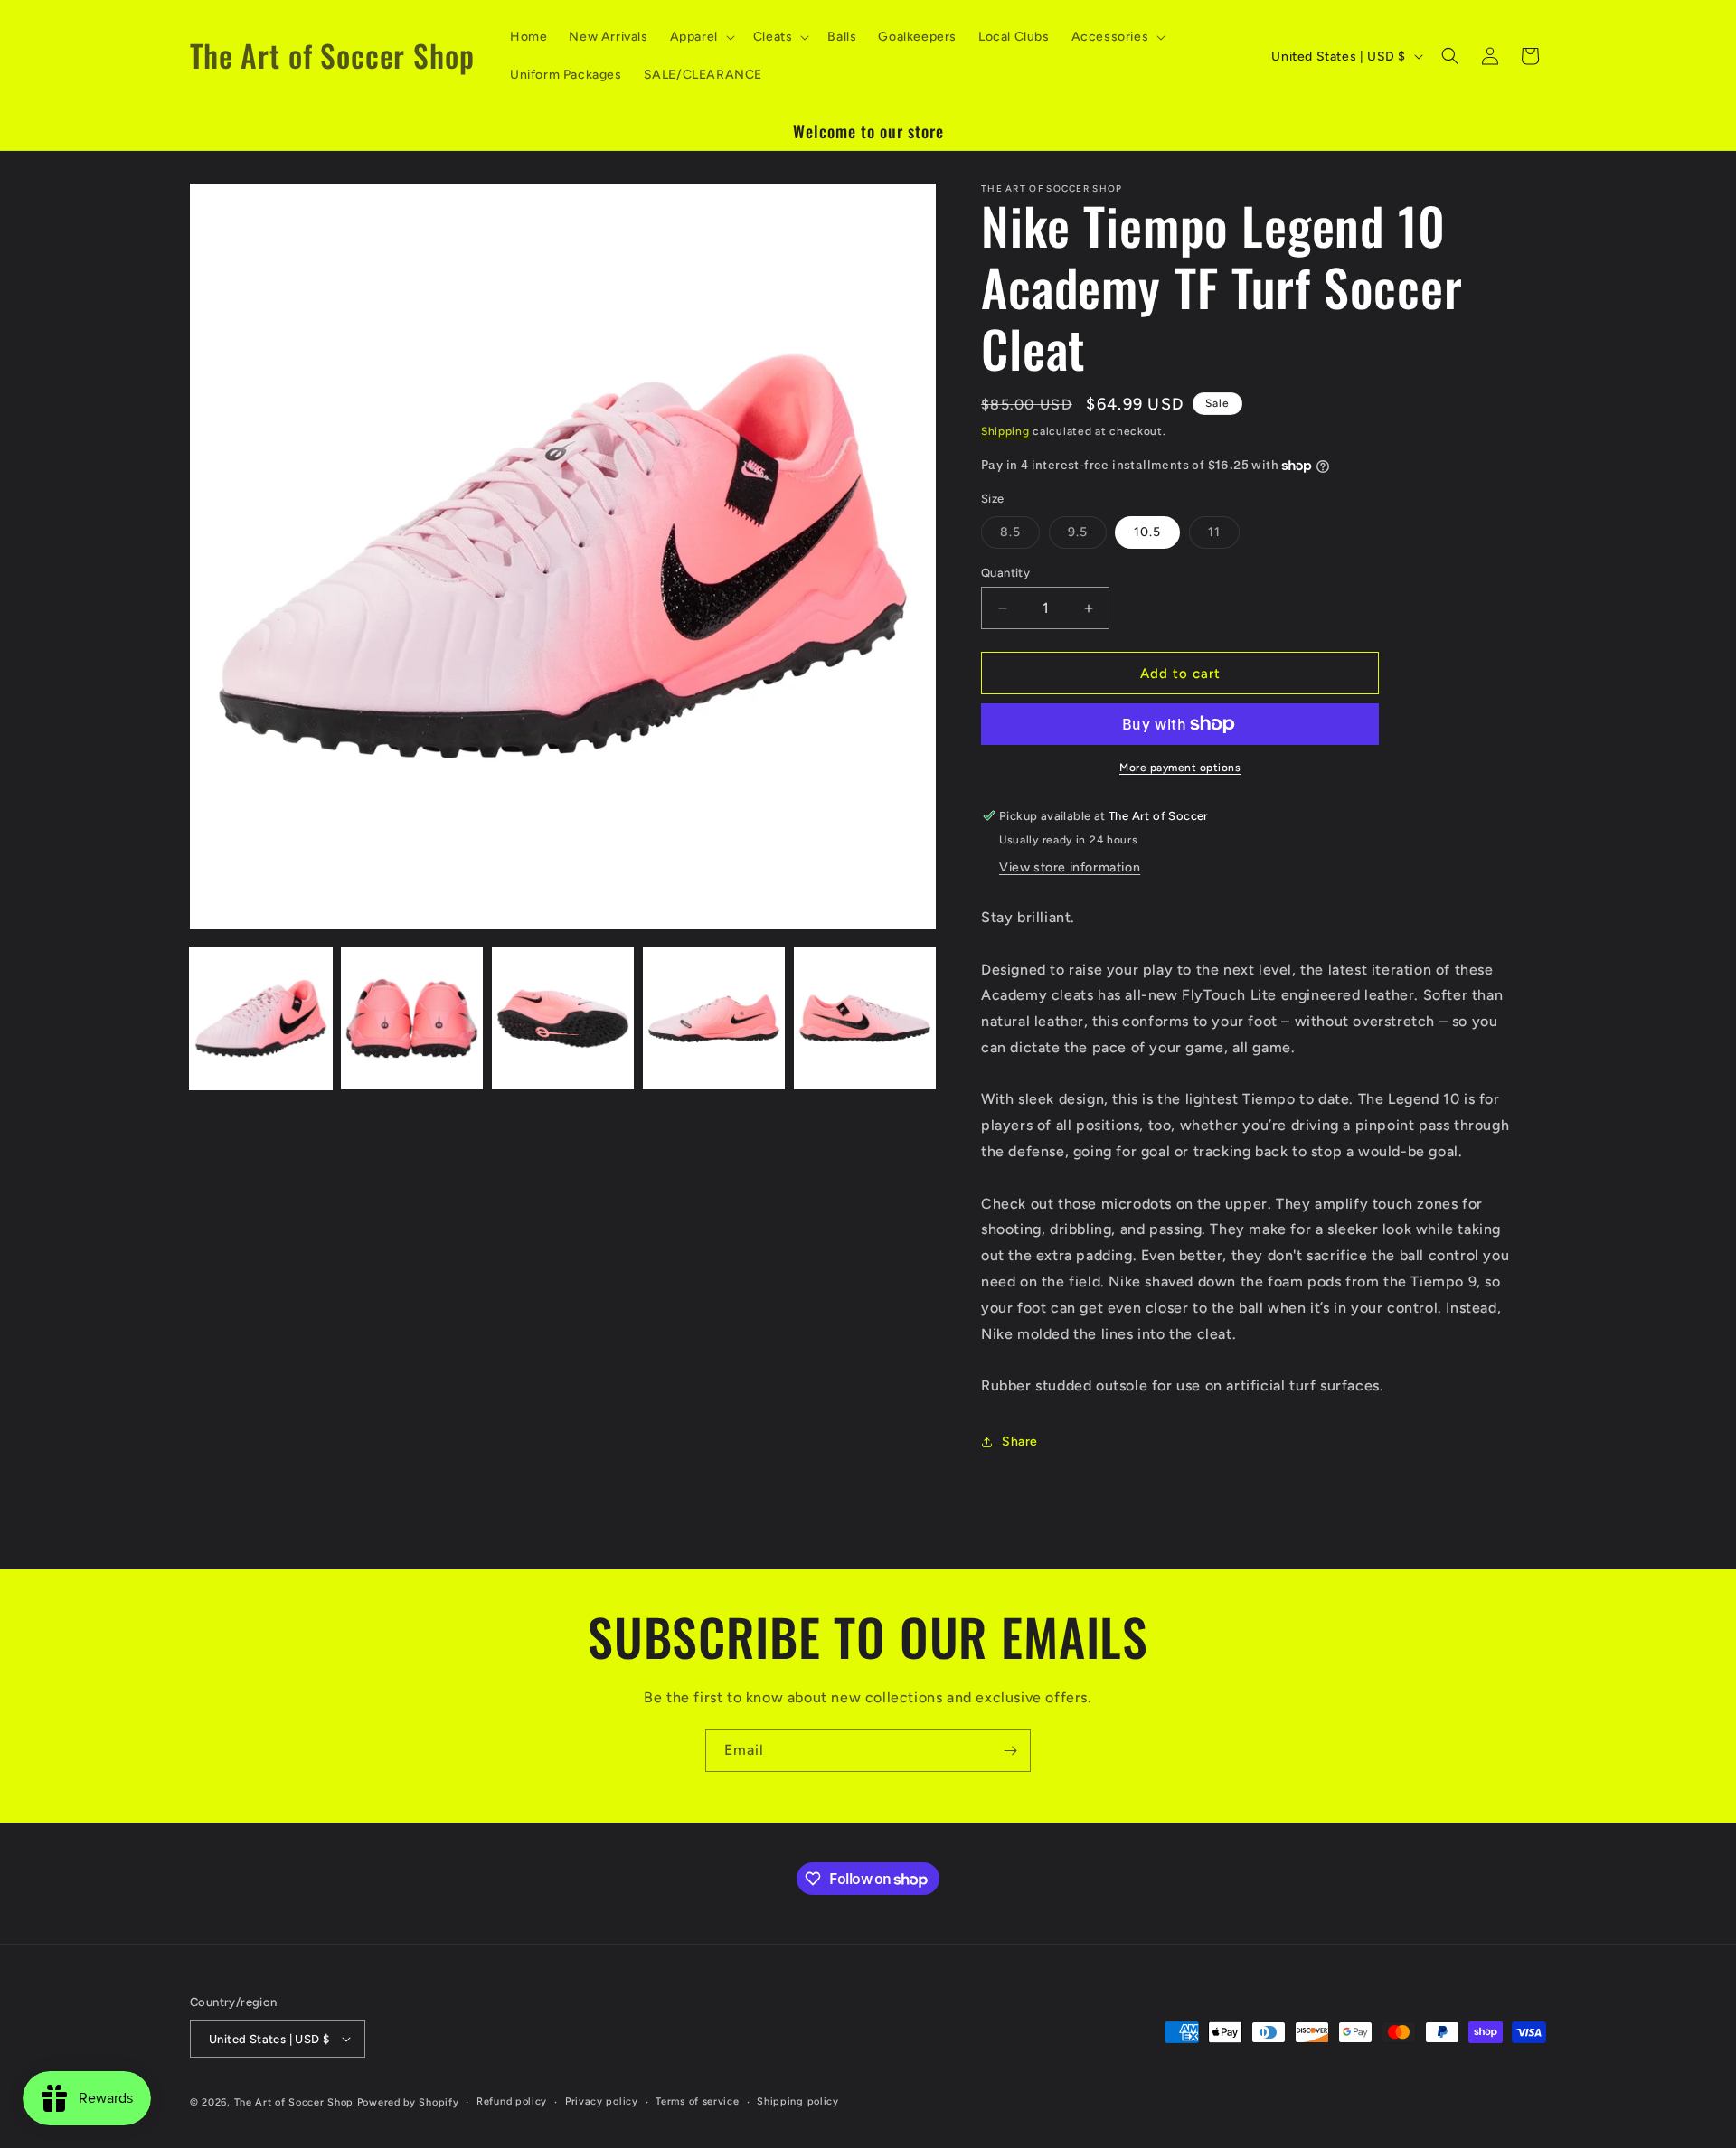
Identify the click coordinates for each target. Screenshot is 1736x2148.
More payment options (1180, 768)
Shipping (1005, 431)
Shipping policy (798, 2101)
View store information (1070, 867)
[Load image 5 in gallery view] (865, 1018)
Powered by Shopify (408, 2102)
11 (1224, 536)
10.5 (1147, 532)
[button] (701, 37)
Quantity (1005, 573)
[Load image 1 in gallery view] (261, 1018)
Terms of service (697, 2101)
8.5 (1020, 536)
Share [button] (1020, 1441)
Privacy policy (602, 2101)
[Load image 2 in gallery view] (412, 1018)
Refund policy (512, 2101)
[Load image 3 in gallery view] (563, 1018)
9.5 (1087, 536)
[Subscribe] (1010, 1751)
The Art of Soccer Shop (294, 2102)
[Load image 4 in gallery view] (714, 1018)
